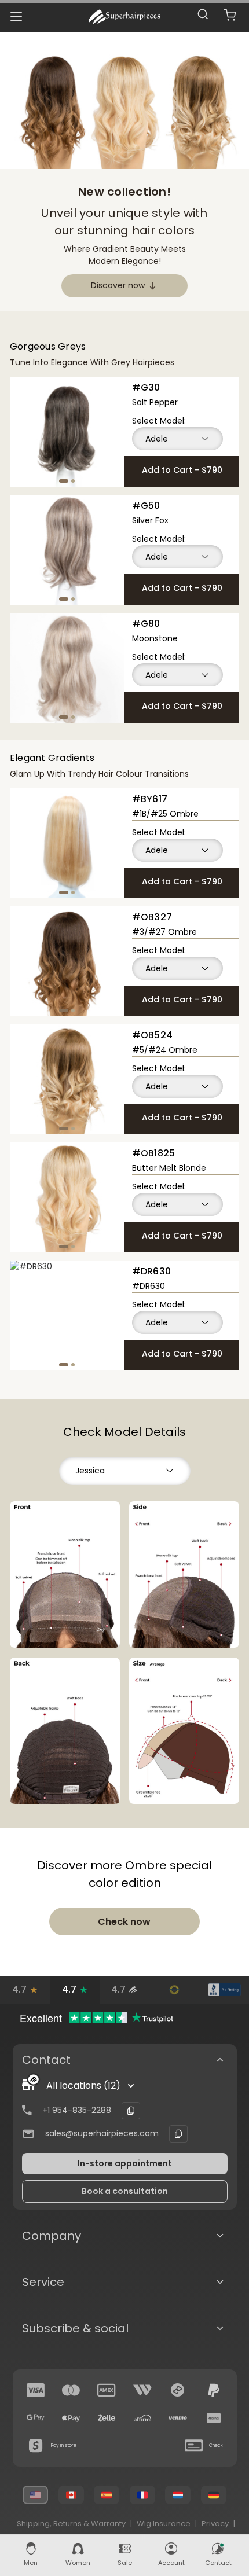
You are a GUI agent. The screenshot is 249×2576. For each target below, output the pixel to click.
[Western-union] (142, 2390)
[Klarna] (214, 2418)
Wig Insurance (164, 2524)
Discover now (118, 285)
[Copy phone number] (131, 2111)
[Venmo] (178, 2418)
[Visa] (36, 2390)
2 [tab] (73, 481)
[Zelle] (107, 2418)
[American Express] (107, 2390)
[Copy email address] (178, 2134)
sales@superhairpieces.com (102, 2133)
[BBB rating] (224, 1990)
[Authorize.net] (174, 1990)
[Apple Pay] (71, 2418)
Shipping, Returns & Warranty (71, 2524)
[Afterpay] (178, 2390)
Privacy (215, 2524)
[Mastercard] (71, 2390)
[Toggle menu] (16, 16)
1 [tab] (64, 481)
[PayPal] (214, 2390)
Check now (124, 1922)
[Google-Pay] (36, 2418)
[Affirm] (142, 2418)
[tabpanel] (67, 432)
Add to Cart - (182, 470)
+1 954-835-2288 (77, 2110)
